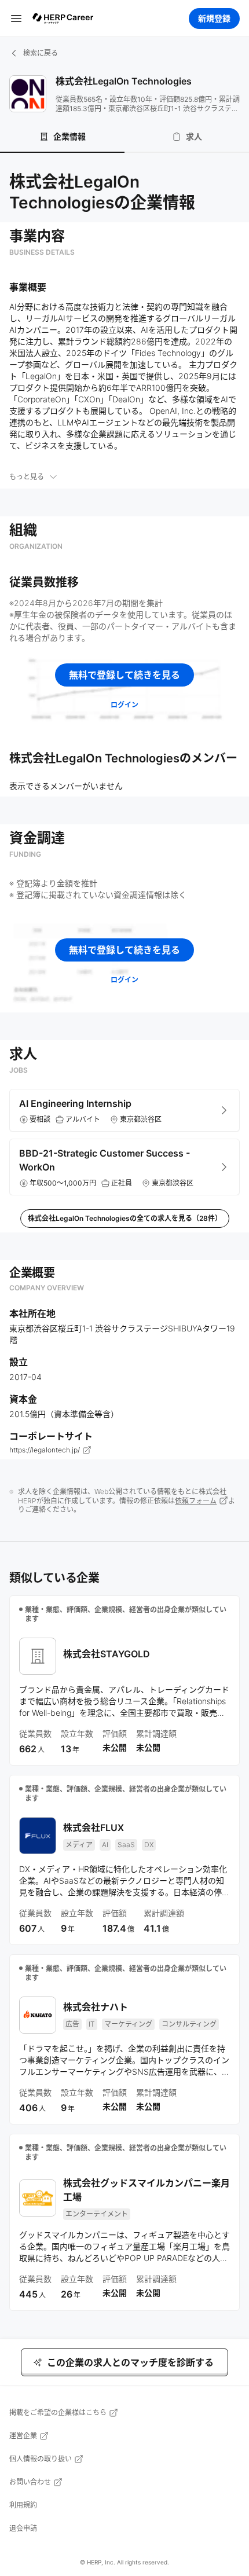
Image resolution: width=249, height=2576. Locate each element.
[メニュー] (16, 18)
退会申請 (23, 2528)
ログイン (124, 705)
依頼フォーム (196, 1501)
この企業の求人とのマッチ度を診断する (130, 2362)
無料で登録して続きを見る (124, 675)
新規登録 (214, 18)
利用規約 (23, 2505)
